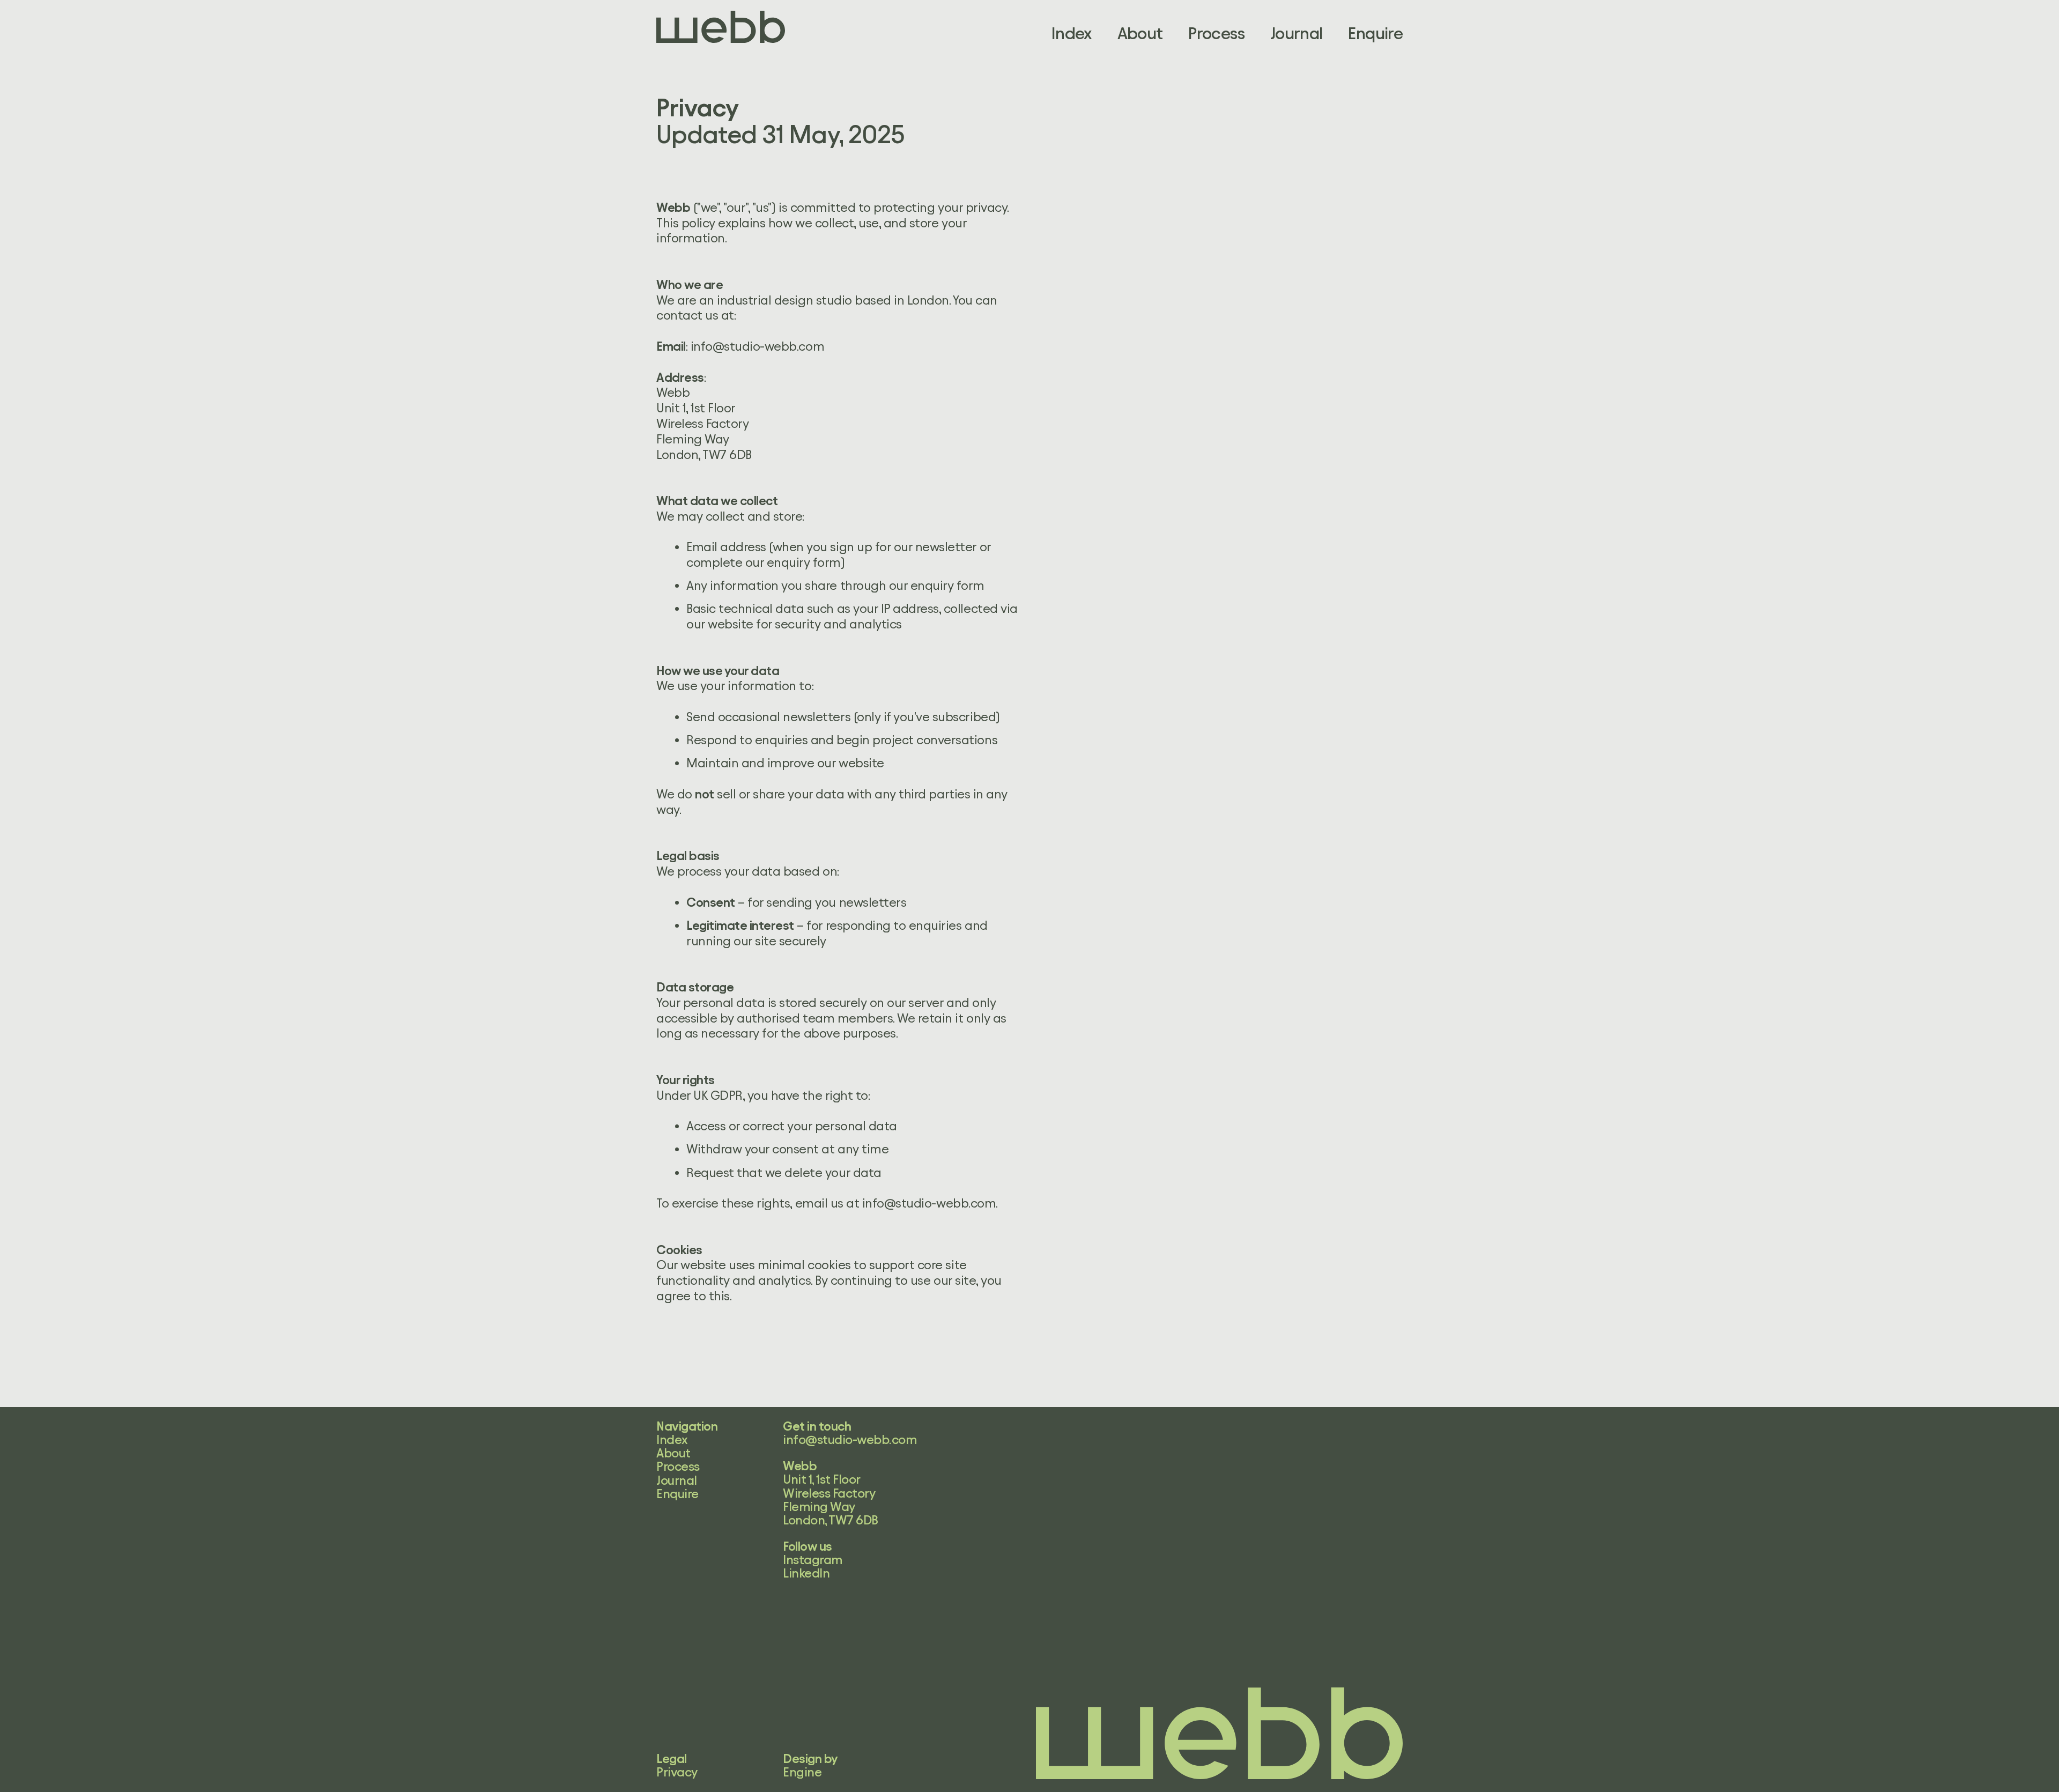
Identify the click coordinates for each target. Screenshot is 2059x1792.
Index (1072, 34)
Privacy (677, 1772)
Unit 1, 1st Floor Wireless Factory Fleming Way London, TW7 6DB (831, 1500)
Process (1216, 34)
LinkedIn (806, 1573)
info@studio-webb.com (757, 346)
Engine (802, 1772)
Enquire (1375, 34)
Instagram (813, 1560)
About (1140, 34)
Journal (1297, 34)
